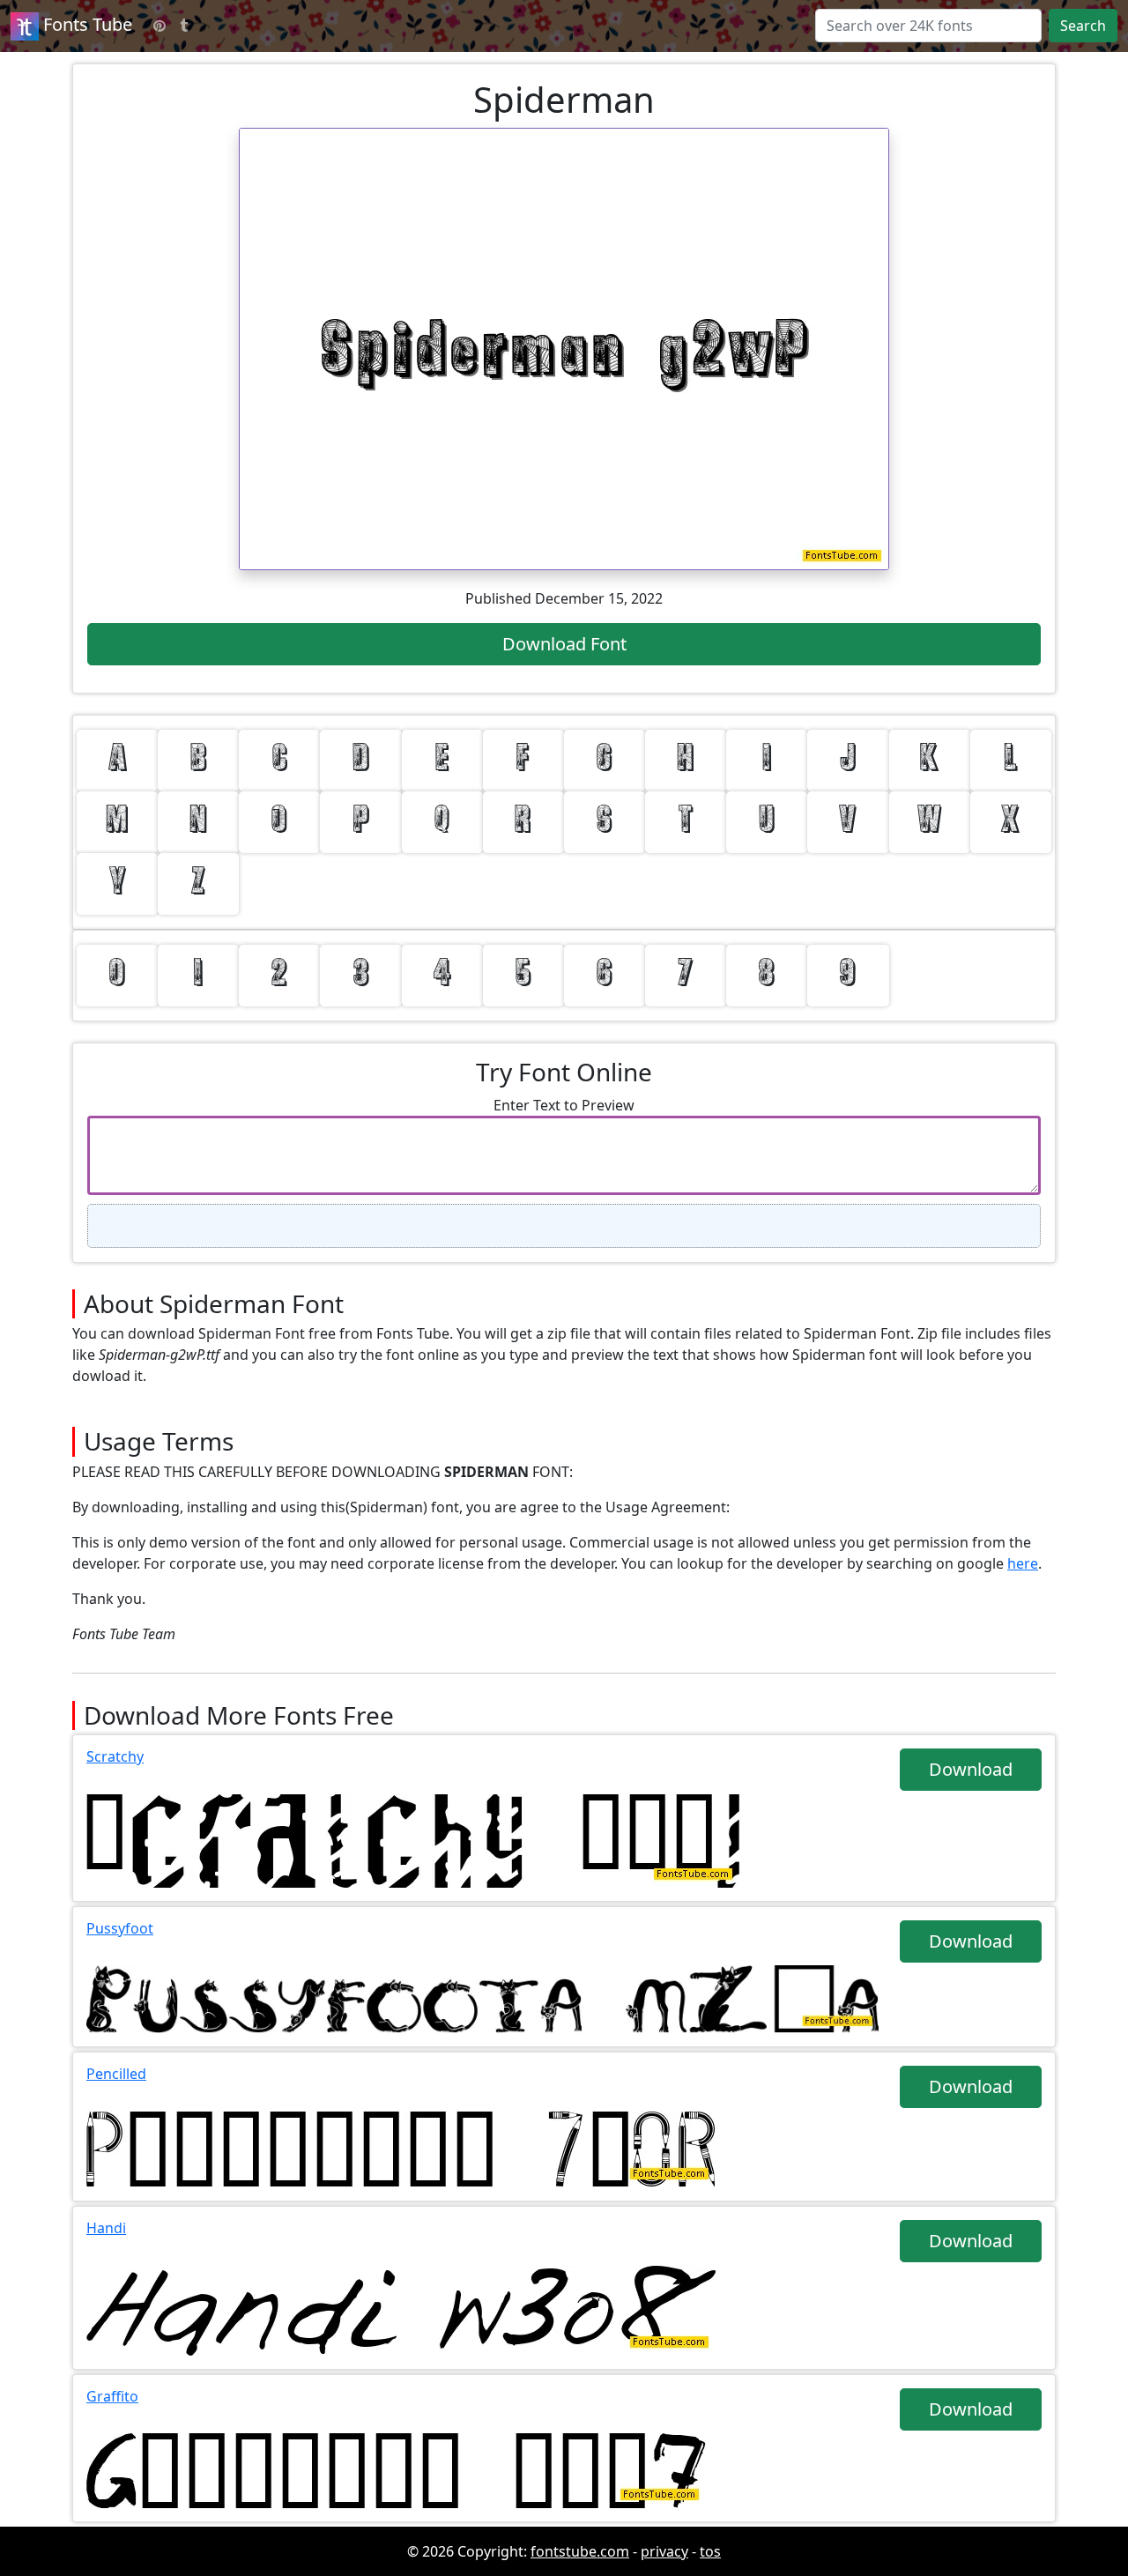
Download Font (564, 644)
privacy (664, 2551)
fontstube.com (580, 2551)
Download (971, 1769)
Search (1083, 26)
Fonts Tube (85, 24)
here (1023, 1563)
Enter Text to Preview (564, 1105)
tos (710, 2551)
